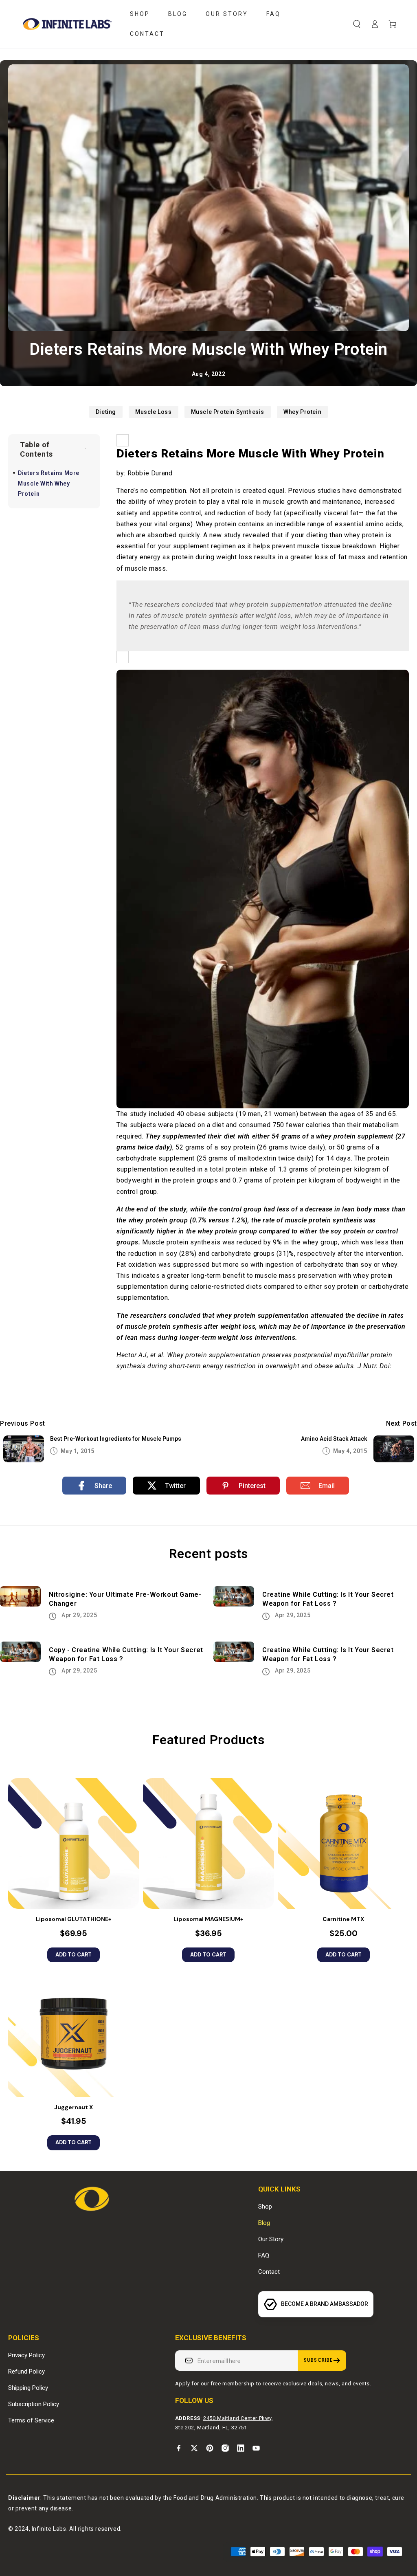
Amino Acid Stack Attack (334, 1439)
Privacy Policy (26, 2355)
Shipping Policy (28, 2388)
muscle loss (154, 412)
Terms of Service (31, 2420)
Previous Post (23, 1423)
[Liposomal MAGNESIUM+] (208, 1843)
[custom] (179, 2448)
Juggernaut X (74, 2107)
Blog (264, 2223)
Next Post (402, 1423)
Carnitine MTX (343, 1919)
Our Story (271, 2239)
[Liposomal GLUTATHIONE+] (74, 1843)
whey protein (302, 412)
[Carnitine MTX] (343, 1843)
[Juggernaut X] (74, 2032)
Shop (265, 2207)
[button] (357, 24)
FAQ (264, 2255)
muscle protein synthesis (228, 412)
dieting (106, 412)
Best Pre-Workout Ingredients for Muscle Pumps (116, 1439)
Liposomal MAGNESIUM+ (208, 1919)
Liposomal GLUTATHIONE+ (74, 1919)
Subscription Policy (34, 2404)
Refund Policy (26, 2372)
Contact (269, 2272)
